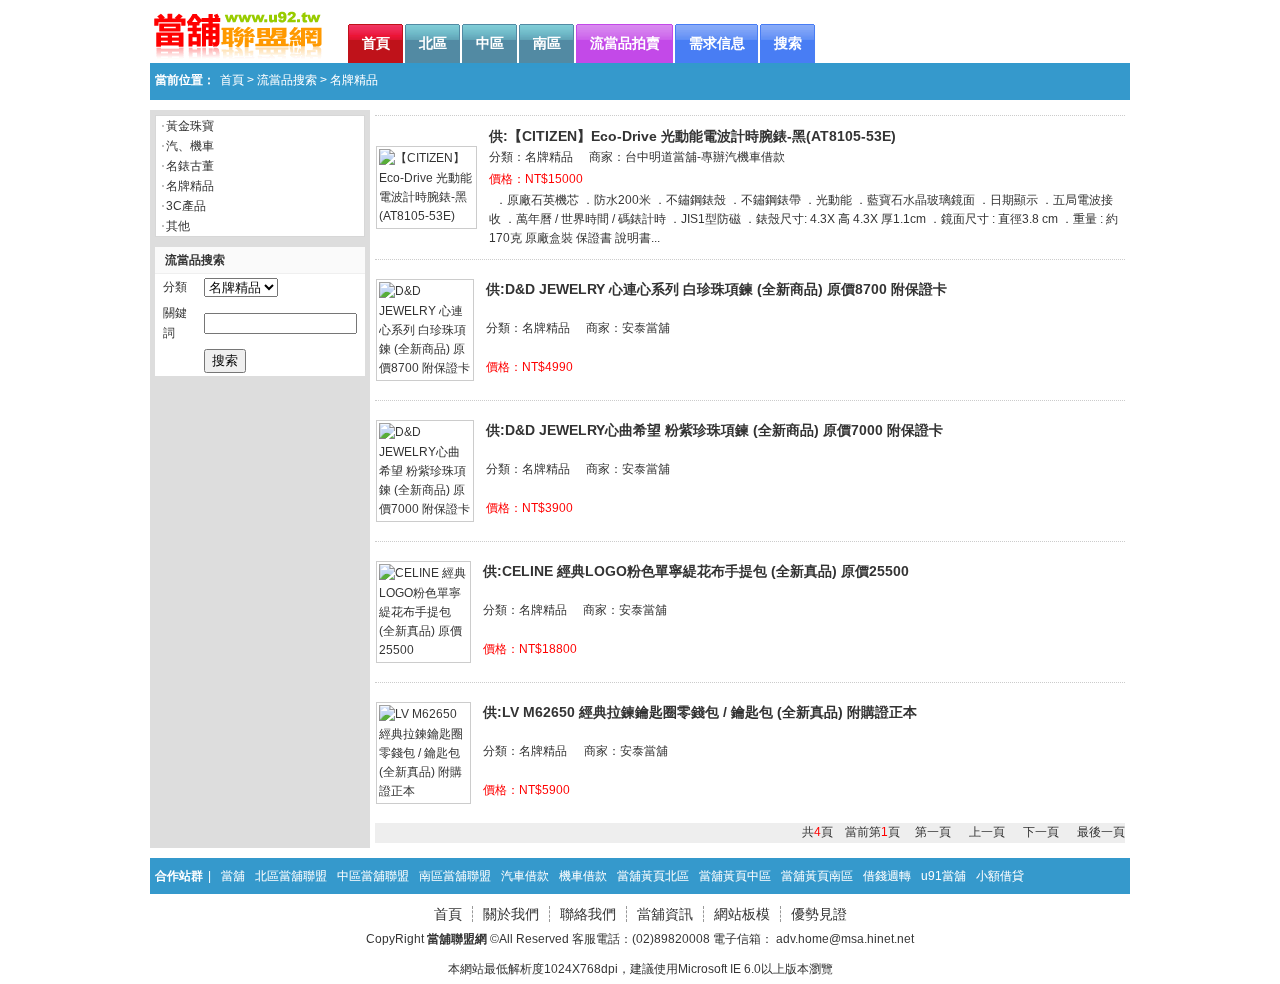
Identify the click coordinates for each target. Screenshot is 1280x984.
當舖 (233, 876)
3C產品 (186, 206)
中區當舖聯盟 (373, 876)
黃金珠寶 (190, 126)
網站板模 (742, 914)
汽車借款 (525, 876)
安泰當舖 (646, 328)
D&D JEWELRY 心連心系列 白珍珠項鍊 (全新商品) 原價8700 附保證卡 (726, 289)
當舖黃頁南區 (817, 876)
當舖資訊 (665, 914)
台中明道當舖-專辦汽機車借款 (705, 157)
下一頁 (1041, 832)
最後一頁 (1101, 832)
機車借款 (583, 876)
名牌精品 (190, 186)
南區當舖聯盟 (455, 876)
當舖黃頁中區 (735, 876)
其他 (178, 226)
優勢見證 (819, 914)
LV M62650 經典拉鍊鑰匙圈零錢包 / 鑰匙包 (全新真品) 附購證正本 (709, 712)
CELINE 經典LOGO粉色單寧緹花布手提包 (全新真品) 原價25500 (705, 571)
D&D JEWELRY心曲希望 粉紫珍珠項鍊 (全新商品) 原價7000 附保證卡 (724, 430)
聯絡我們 (588, 914)
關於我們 (511, 914)
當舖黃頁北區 (653, 876)
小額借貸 (1000, 876)
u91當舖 (943, 876)
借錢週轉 (887, 876)
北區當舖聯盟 (291, 876)
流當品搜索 (287, 80)
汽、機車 (190, 146)
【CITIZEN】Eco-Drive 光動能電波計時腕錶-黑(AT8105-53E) (702, 136)
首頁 (232, 80)
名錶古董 (190, 166)
